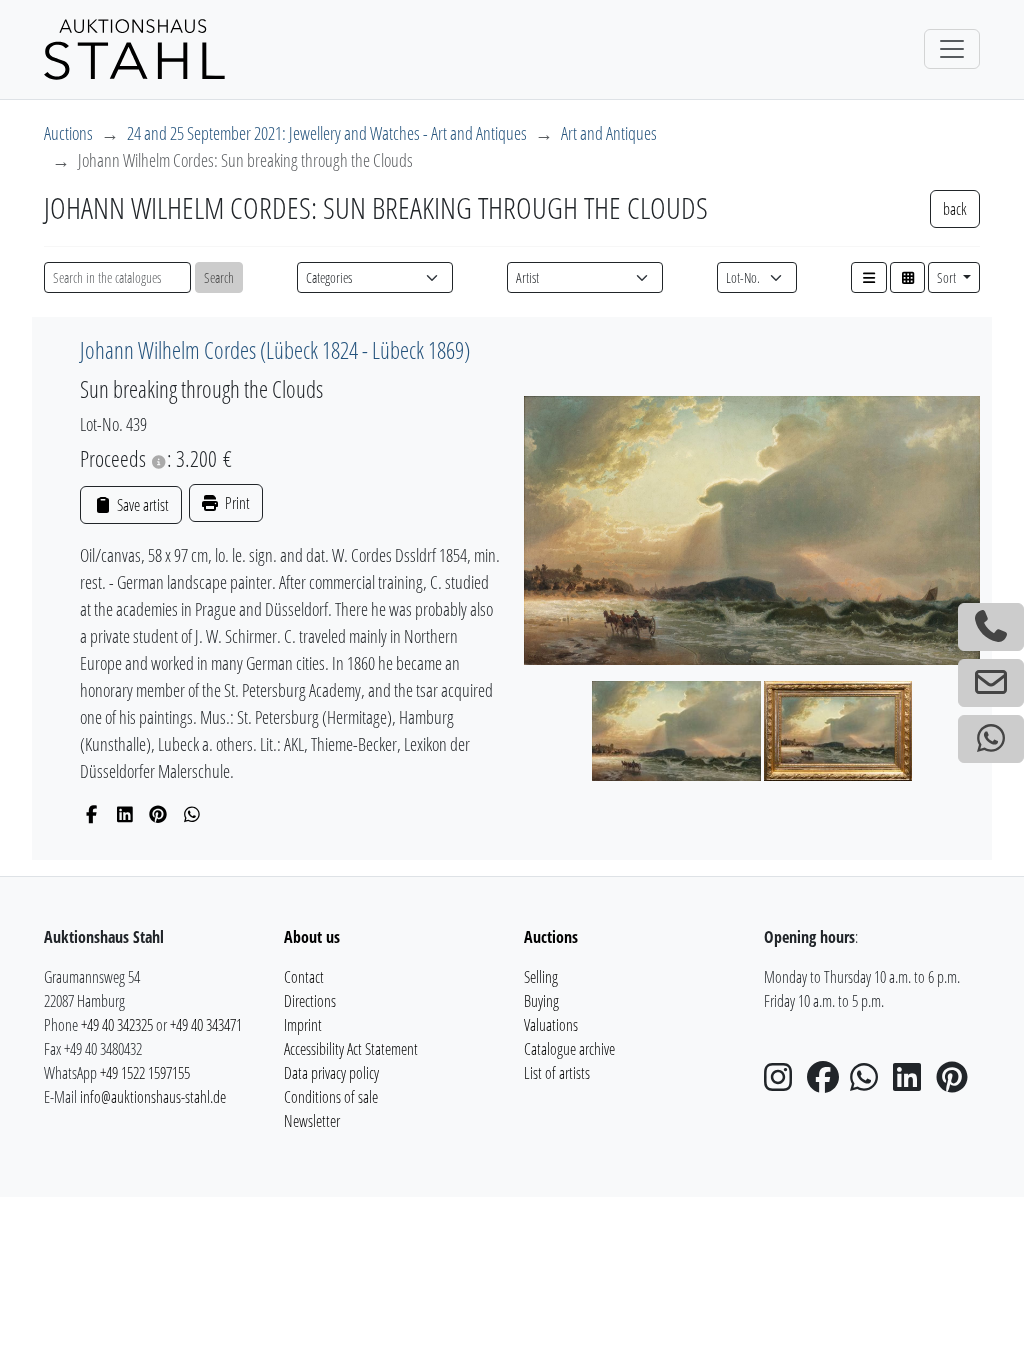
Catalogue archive (569, 1049)
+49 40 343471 (206, 1025)
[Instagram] (784, 1083)
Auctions (68, 133)
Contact (304, 977)
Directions (310, 1001)
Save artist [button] (141, 505)
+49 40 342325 (117, 1025)
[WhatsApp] (192, 814)
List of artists (557, 1073)
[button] (869, 277)
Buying (541, 1001)
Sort (948, 277)
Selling (541, 977)
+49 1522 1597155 (145, 1073)
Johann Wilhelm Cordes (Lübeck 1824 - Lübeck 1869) (275, 350)
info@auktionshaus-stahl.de (153, 1097)
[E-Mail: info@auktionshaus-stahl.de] (991, 683)
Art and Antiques (609, 133)
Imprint (303, 1025)
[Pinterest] (158, 814)
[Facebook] (91, 814)
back (955, 209)
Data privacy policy (331, 1073)
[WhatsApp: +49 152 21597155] (991, 739)
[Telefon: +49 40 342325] (991, 627)
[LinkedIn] (125, 814)
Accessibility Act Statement (351, 1049)
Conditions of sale (331, 1097)
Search (219, 277)
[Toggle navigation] (952, 49)
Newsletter (312, 1121)
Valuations (551, 1025)
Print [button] (236, 503)
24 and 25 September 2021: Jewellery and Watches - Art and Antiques (327, 133)
